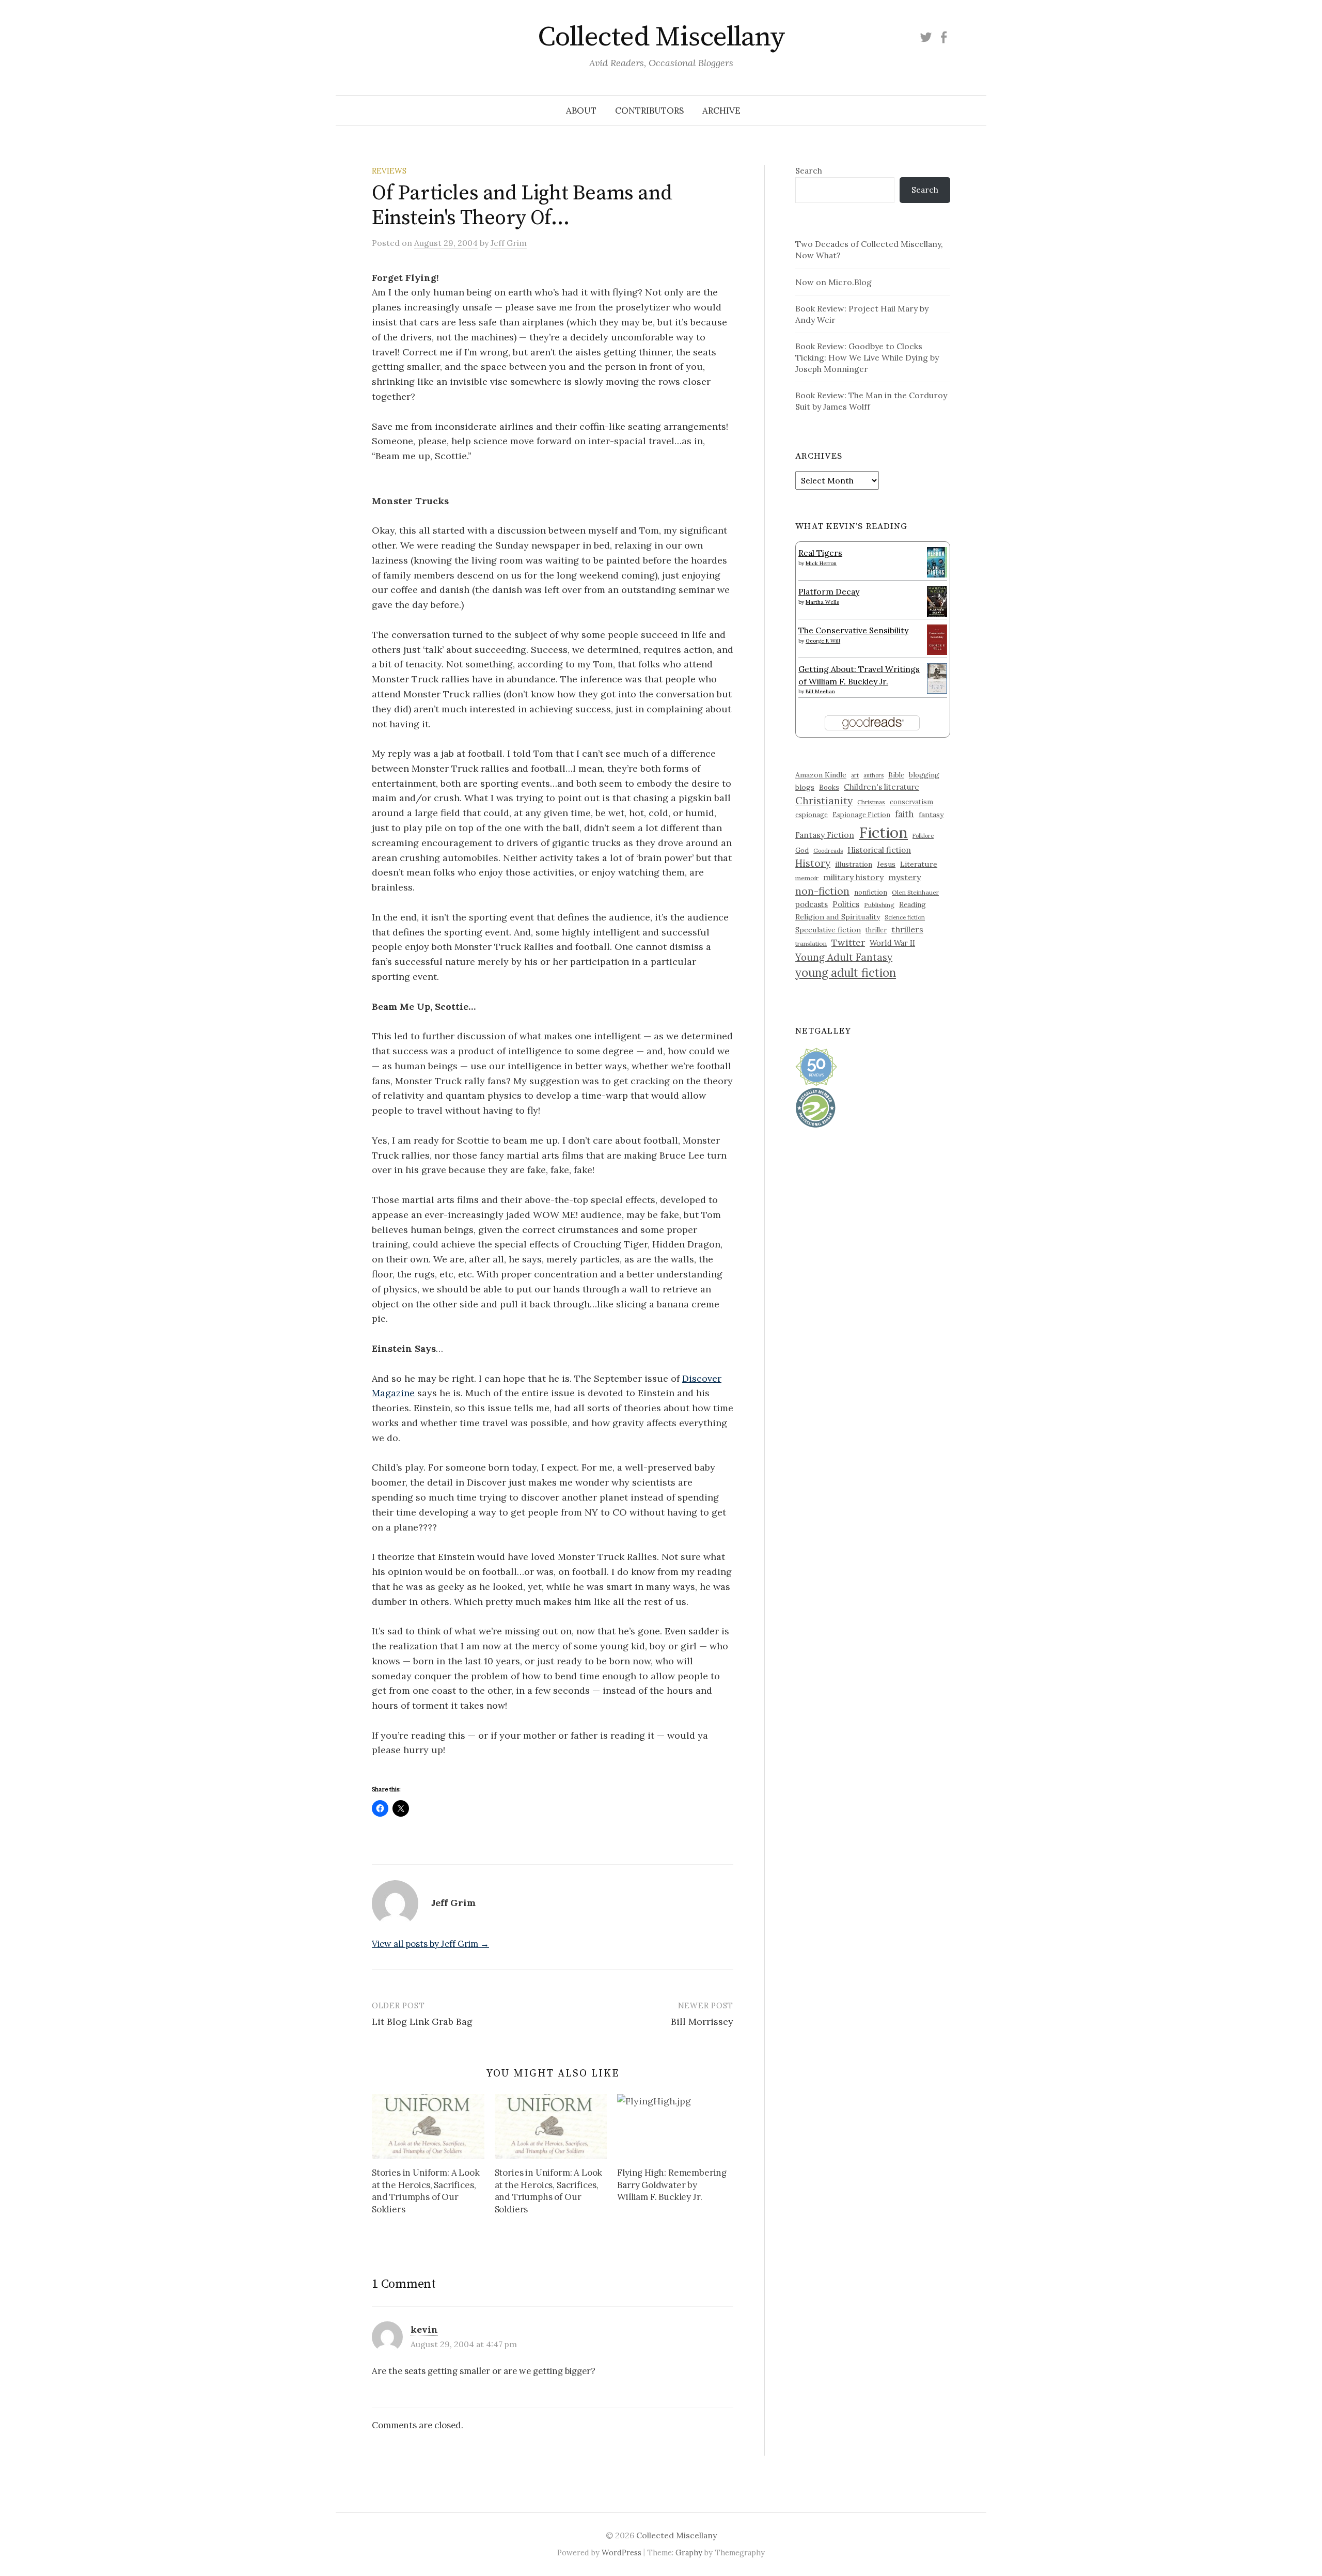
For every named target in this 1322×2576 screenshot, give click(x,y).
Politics (846, 904)
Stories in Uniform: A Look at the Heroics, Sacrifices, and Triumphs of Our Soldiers (426, 2191)
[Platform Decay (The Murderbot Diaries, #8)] (937, 601)
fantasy (931, 815)
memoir (807, 878)
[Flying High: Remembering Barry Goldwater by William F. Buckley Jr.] (673, 2126)
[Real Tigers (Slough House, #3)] (937, 561)
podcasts (812, 904)
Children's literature (882, 787)
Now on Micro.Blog (833, 282)
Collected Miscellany (661, 37)
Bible (896, 775)
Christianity (824, 800)
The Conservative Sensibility (853, 630)
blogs (805, 787)
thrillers (907, 929)
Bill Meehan (820, 691)
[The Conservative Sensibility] (937, 638)
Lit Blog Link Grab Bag (422, 2021)
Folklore (923, 836)
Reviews (389, 171)
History (813, 863)
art (855, 775)
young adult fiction (846, 973)
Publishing (879, 905)
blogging (924, 775)
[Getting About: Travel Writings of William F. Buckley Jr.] (937, 677)
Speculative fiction (828, 930)
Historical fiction (879, 850)
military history (853, 877)
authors (874, 775)
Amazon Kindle (821, 775)
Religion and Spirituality (838, 917)
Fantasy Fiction (825, 835)
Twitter (848, 942)
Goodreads (828, 851)
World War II (892, 943)
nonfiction (871, 892)
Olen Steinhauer (915, 892)
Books (829, 787)
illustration (854, 864)
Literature (919, 864)
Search (809, 170)
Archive (721, 111)
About (581, 111)
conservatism (911, 802)
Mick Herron (821, 563)
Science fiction (905, 917)
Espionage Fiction (861, 815)
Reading (912, 904)
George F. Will (823, 641)
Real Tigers (820, 553)
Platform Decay (829, 591)
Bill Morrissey (702, 2021)
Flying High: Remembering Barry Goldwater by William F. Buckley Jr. (672, 2185)
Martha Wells (822, 602)
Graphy (689, 2552)
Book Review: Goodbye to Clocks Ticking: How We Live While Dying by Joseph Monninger (867, 357)
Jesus (886, 864)
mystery (904, 877)
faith (904, 814)
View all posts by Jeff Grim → (430, 1944)
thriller (876, 930)
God (802, 850)
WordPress (621, 2552)
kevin (424, 2329)
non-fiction (822, 891)
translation (811, 943)
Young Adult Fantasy (844, 957)
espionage (812, 815)
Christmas (871, 802)
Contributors (649, 111)
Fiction (883, 832)
